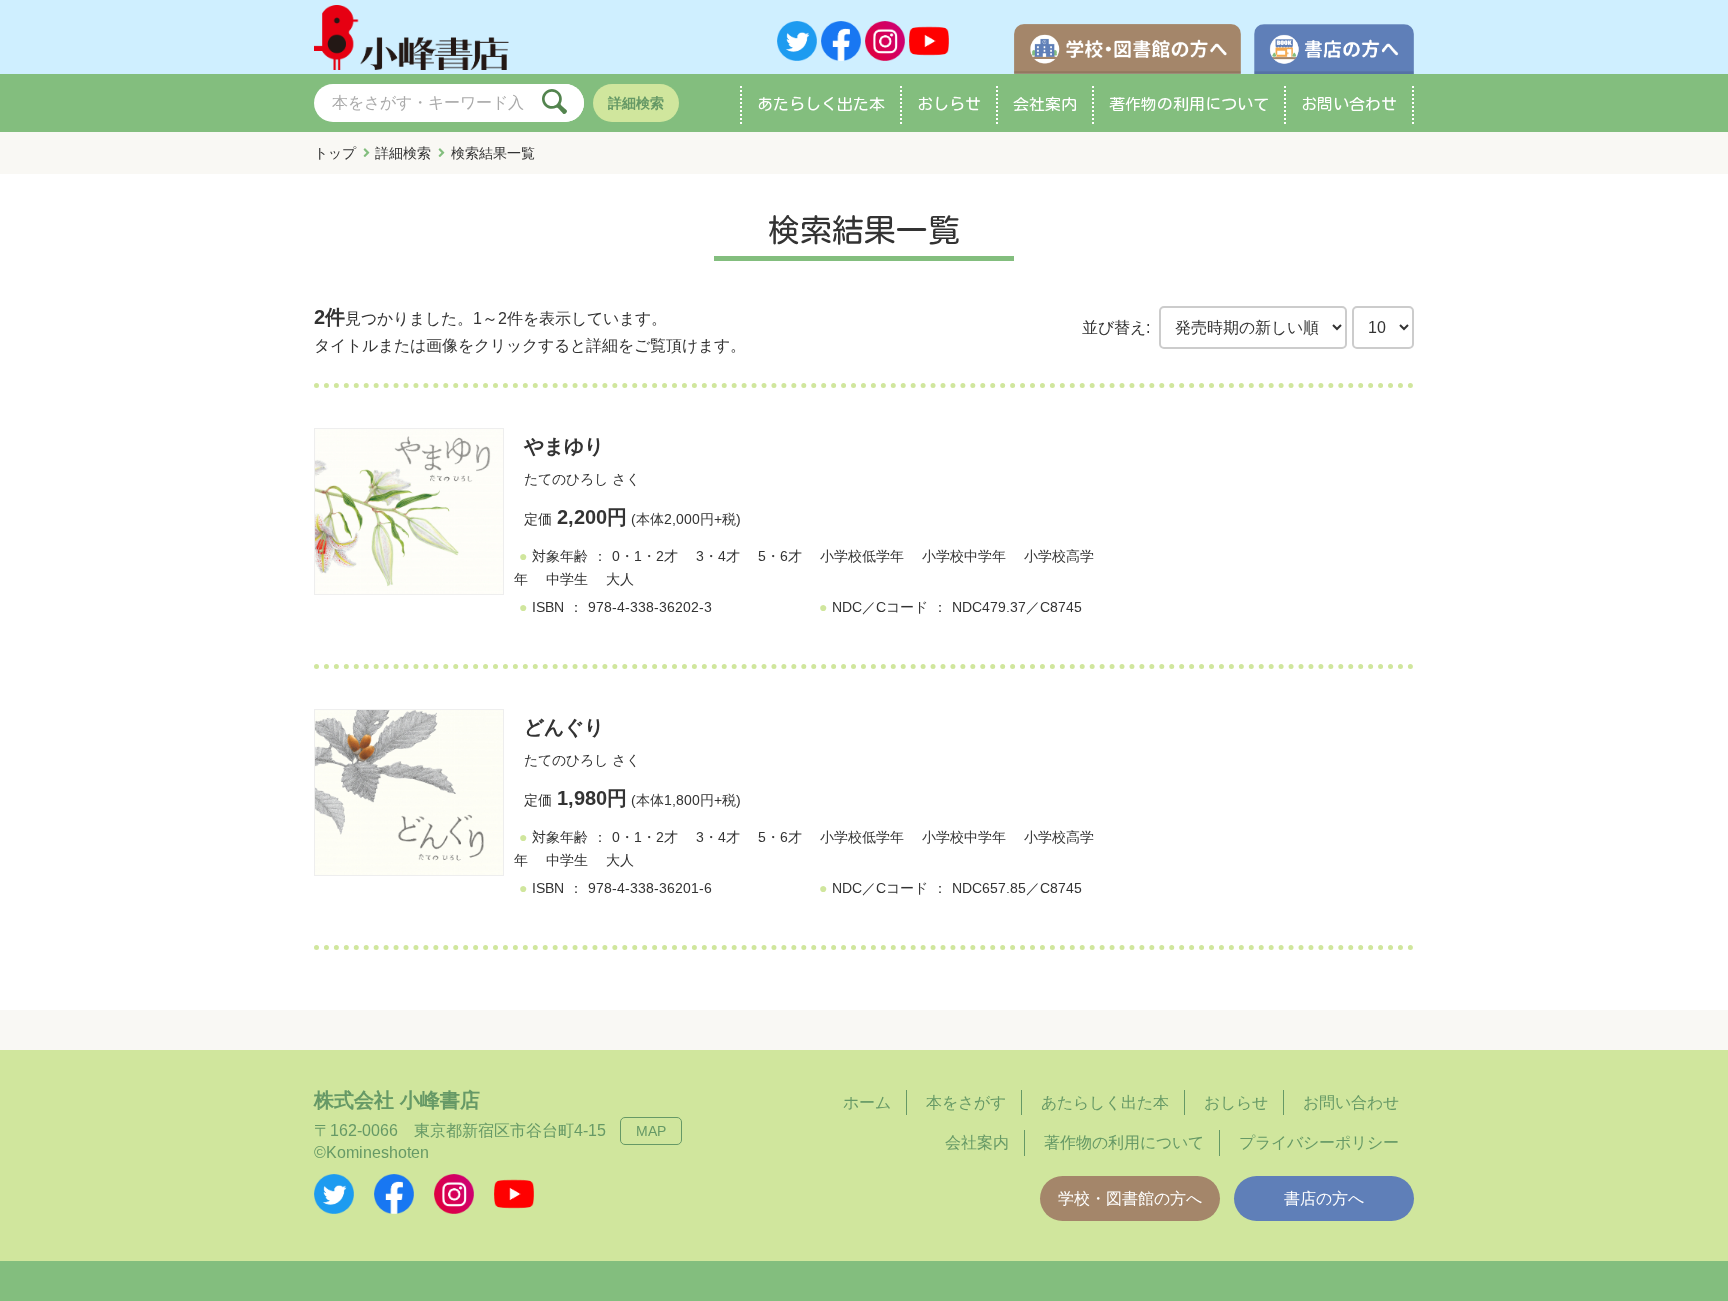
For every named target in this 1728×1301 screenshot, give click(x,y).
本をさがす (966, 1102)
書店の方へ (1324, 1198)
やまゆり (564, 446)
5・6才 (780, 556)
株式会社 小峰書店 (397, 1100)
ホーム (867, 1102)
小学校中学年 (964, 556)
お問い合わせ (1349, 104)
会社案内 (1045, 104)
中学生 (567, 579)
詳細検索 (636, 103)
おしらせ (949, 104)
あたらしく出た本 (821, 104)
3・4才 (718, 556)
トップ (335, 153)
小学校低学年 (862, 556)
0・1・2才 (645, 556)
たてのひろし (566, 479)
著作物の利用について (1189, 104)
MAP (651, 1131)
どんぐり (564, 727)
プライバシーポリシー (1319, 1142)
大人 (620, 579)
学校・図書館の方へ (1130, 1198)
